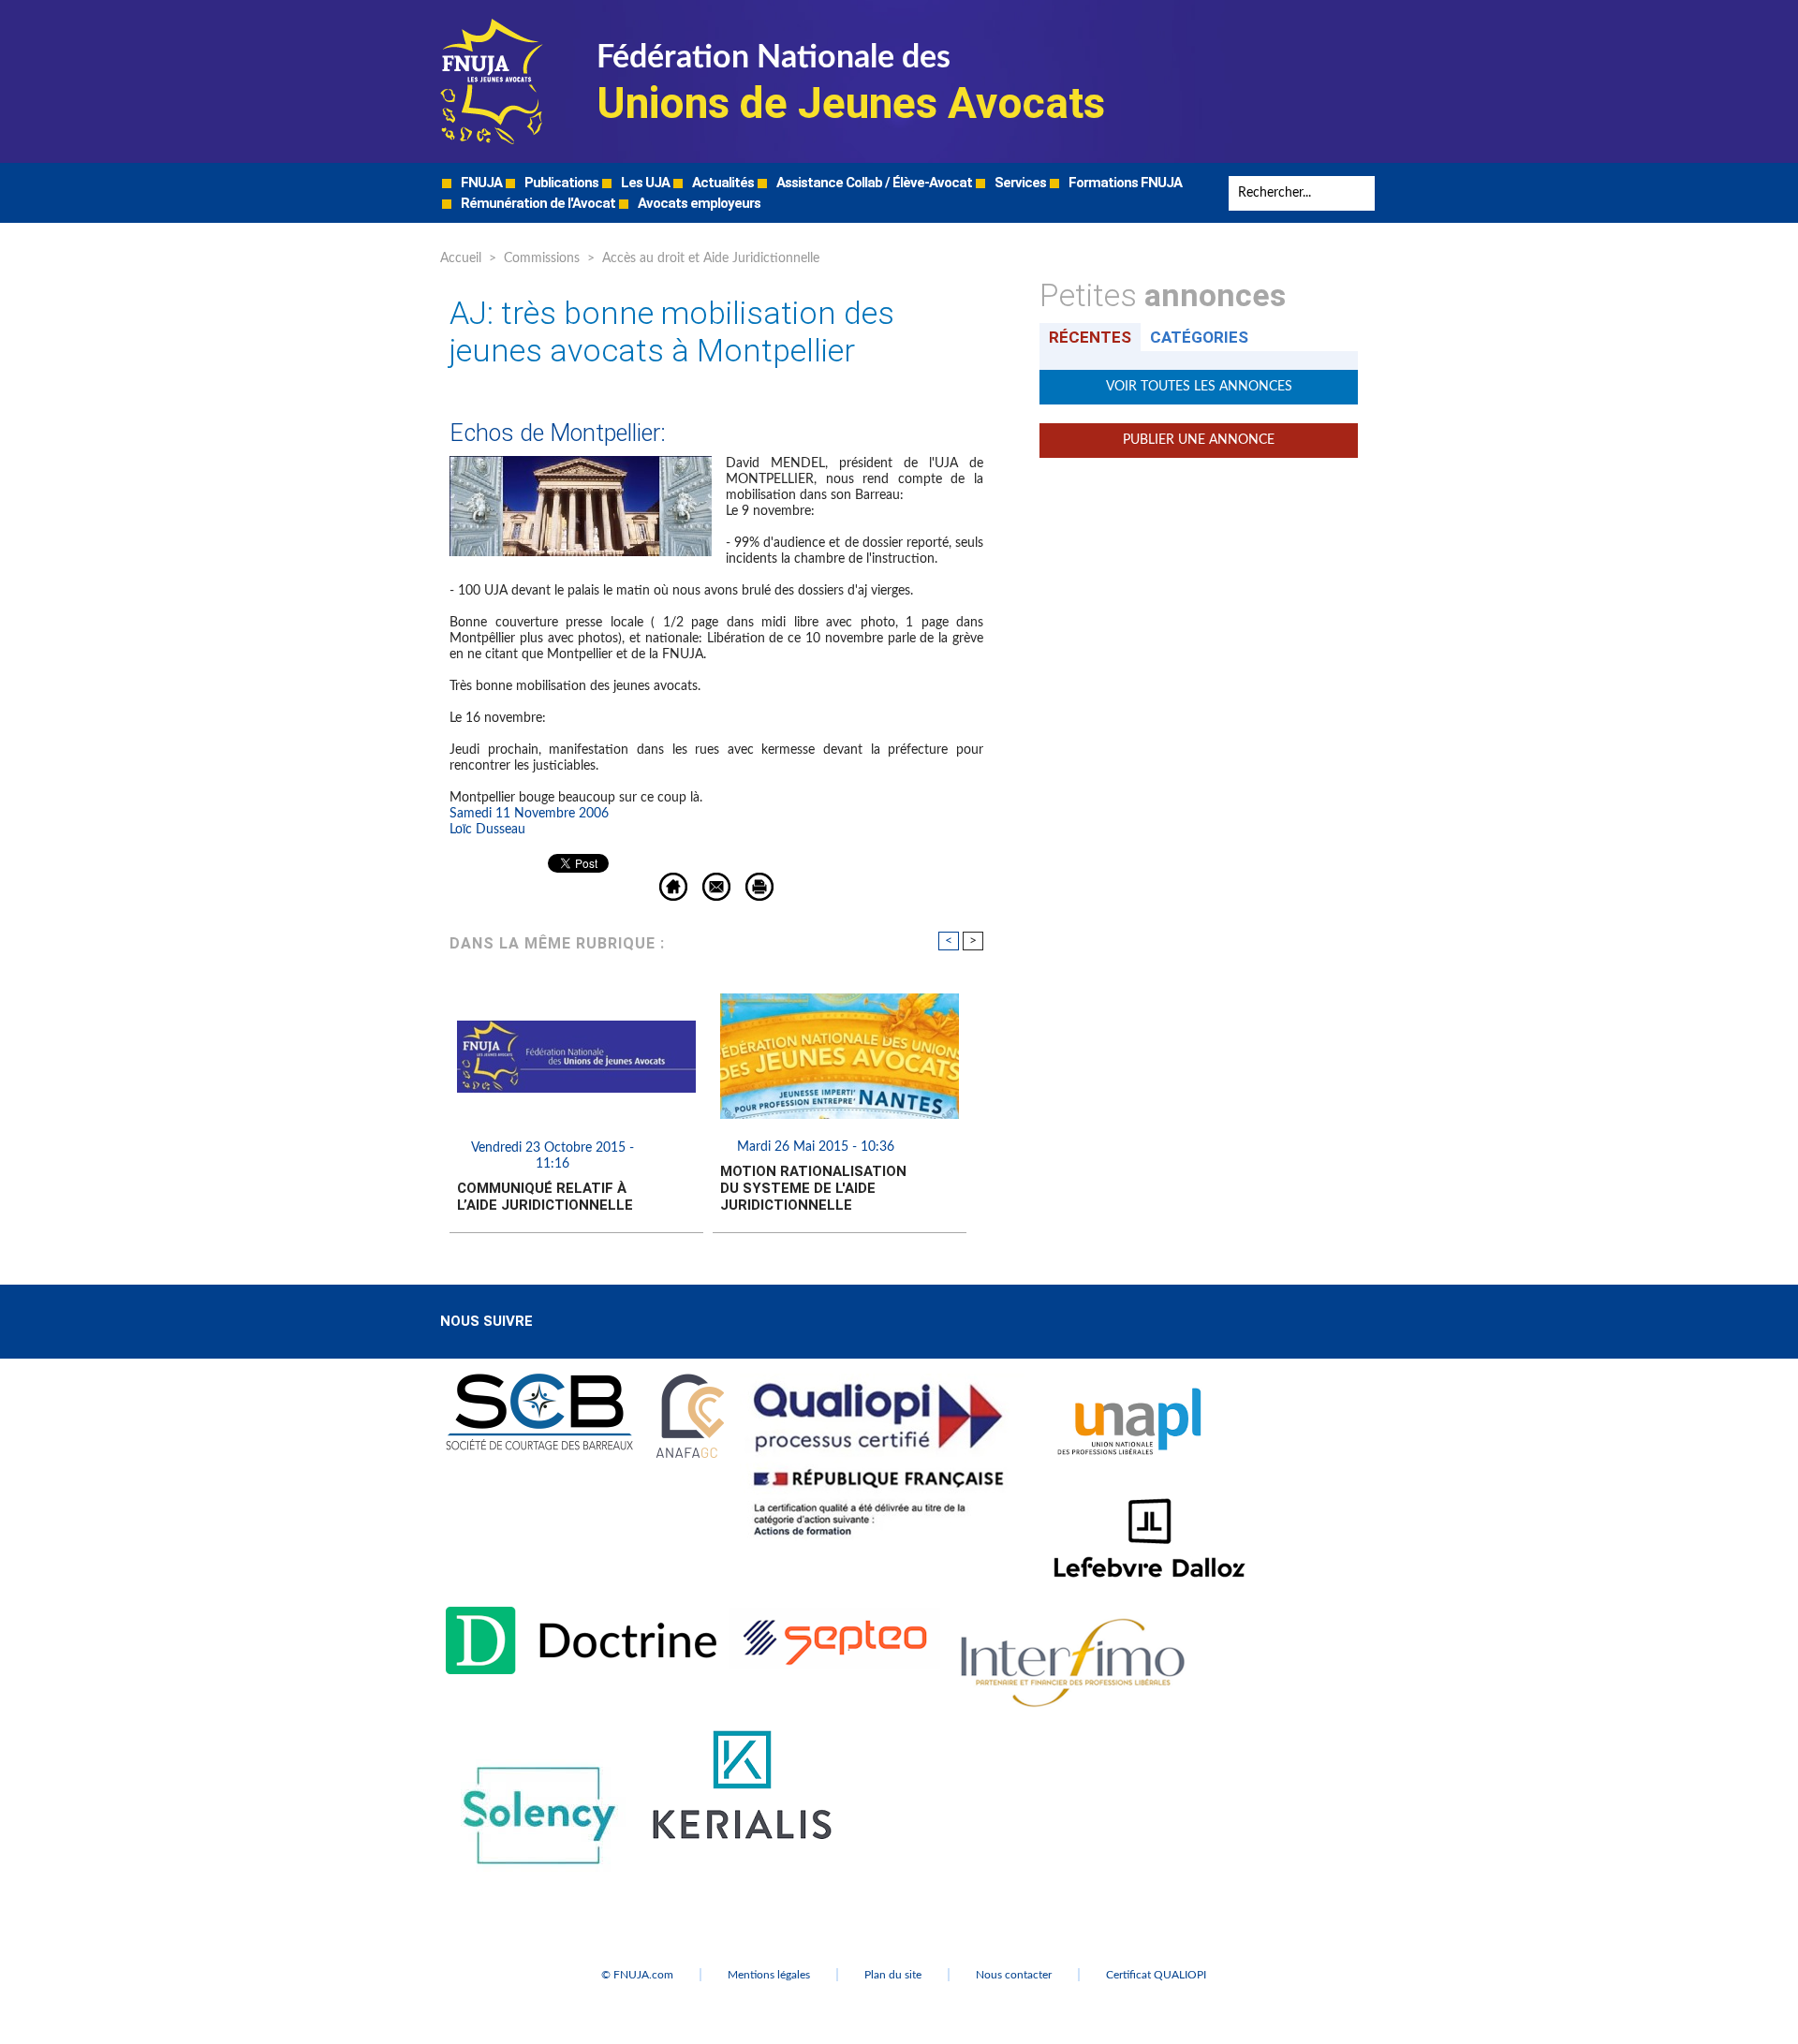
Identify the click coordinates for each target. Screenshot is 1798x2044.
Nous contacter (1014, 1975)
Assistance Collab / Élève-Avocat (873, 183)
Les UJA (644, 183)
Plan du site (893, 1975)
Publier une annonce (1199, 440)
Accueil (461, 258)
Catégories (1199, 337)
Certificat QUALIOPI (1156, 1975)
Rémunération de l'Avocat (537, 203)
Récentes (1090, 337)
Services (1019, 183)
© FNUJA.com (637, 1975)
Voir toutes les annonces (1199, 387)
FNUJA (480, 183)
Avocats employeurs (698, 203)
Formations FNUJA (1124, 183)
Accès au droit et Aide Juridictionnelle (711, 258)
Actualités (722, 183)
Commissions (542, 258)
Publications (560, 183)
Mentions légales (769, 1975)
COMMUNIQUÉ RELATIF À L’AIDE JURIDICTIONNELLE (545, 1197)
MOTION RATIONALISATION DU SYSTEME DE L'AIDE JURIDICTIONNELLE (813, 1188)
